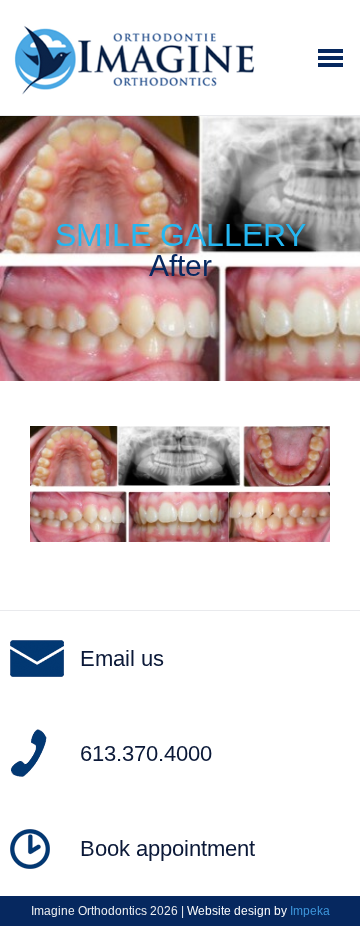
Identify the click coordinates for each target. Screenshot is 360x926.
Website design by (258, 911)
